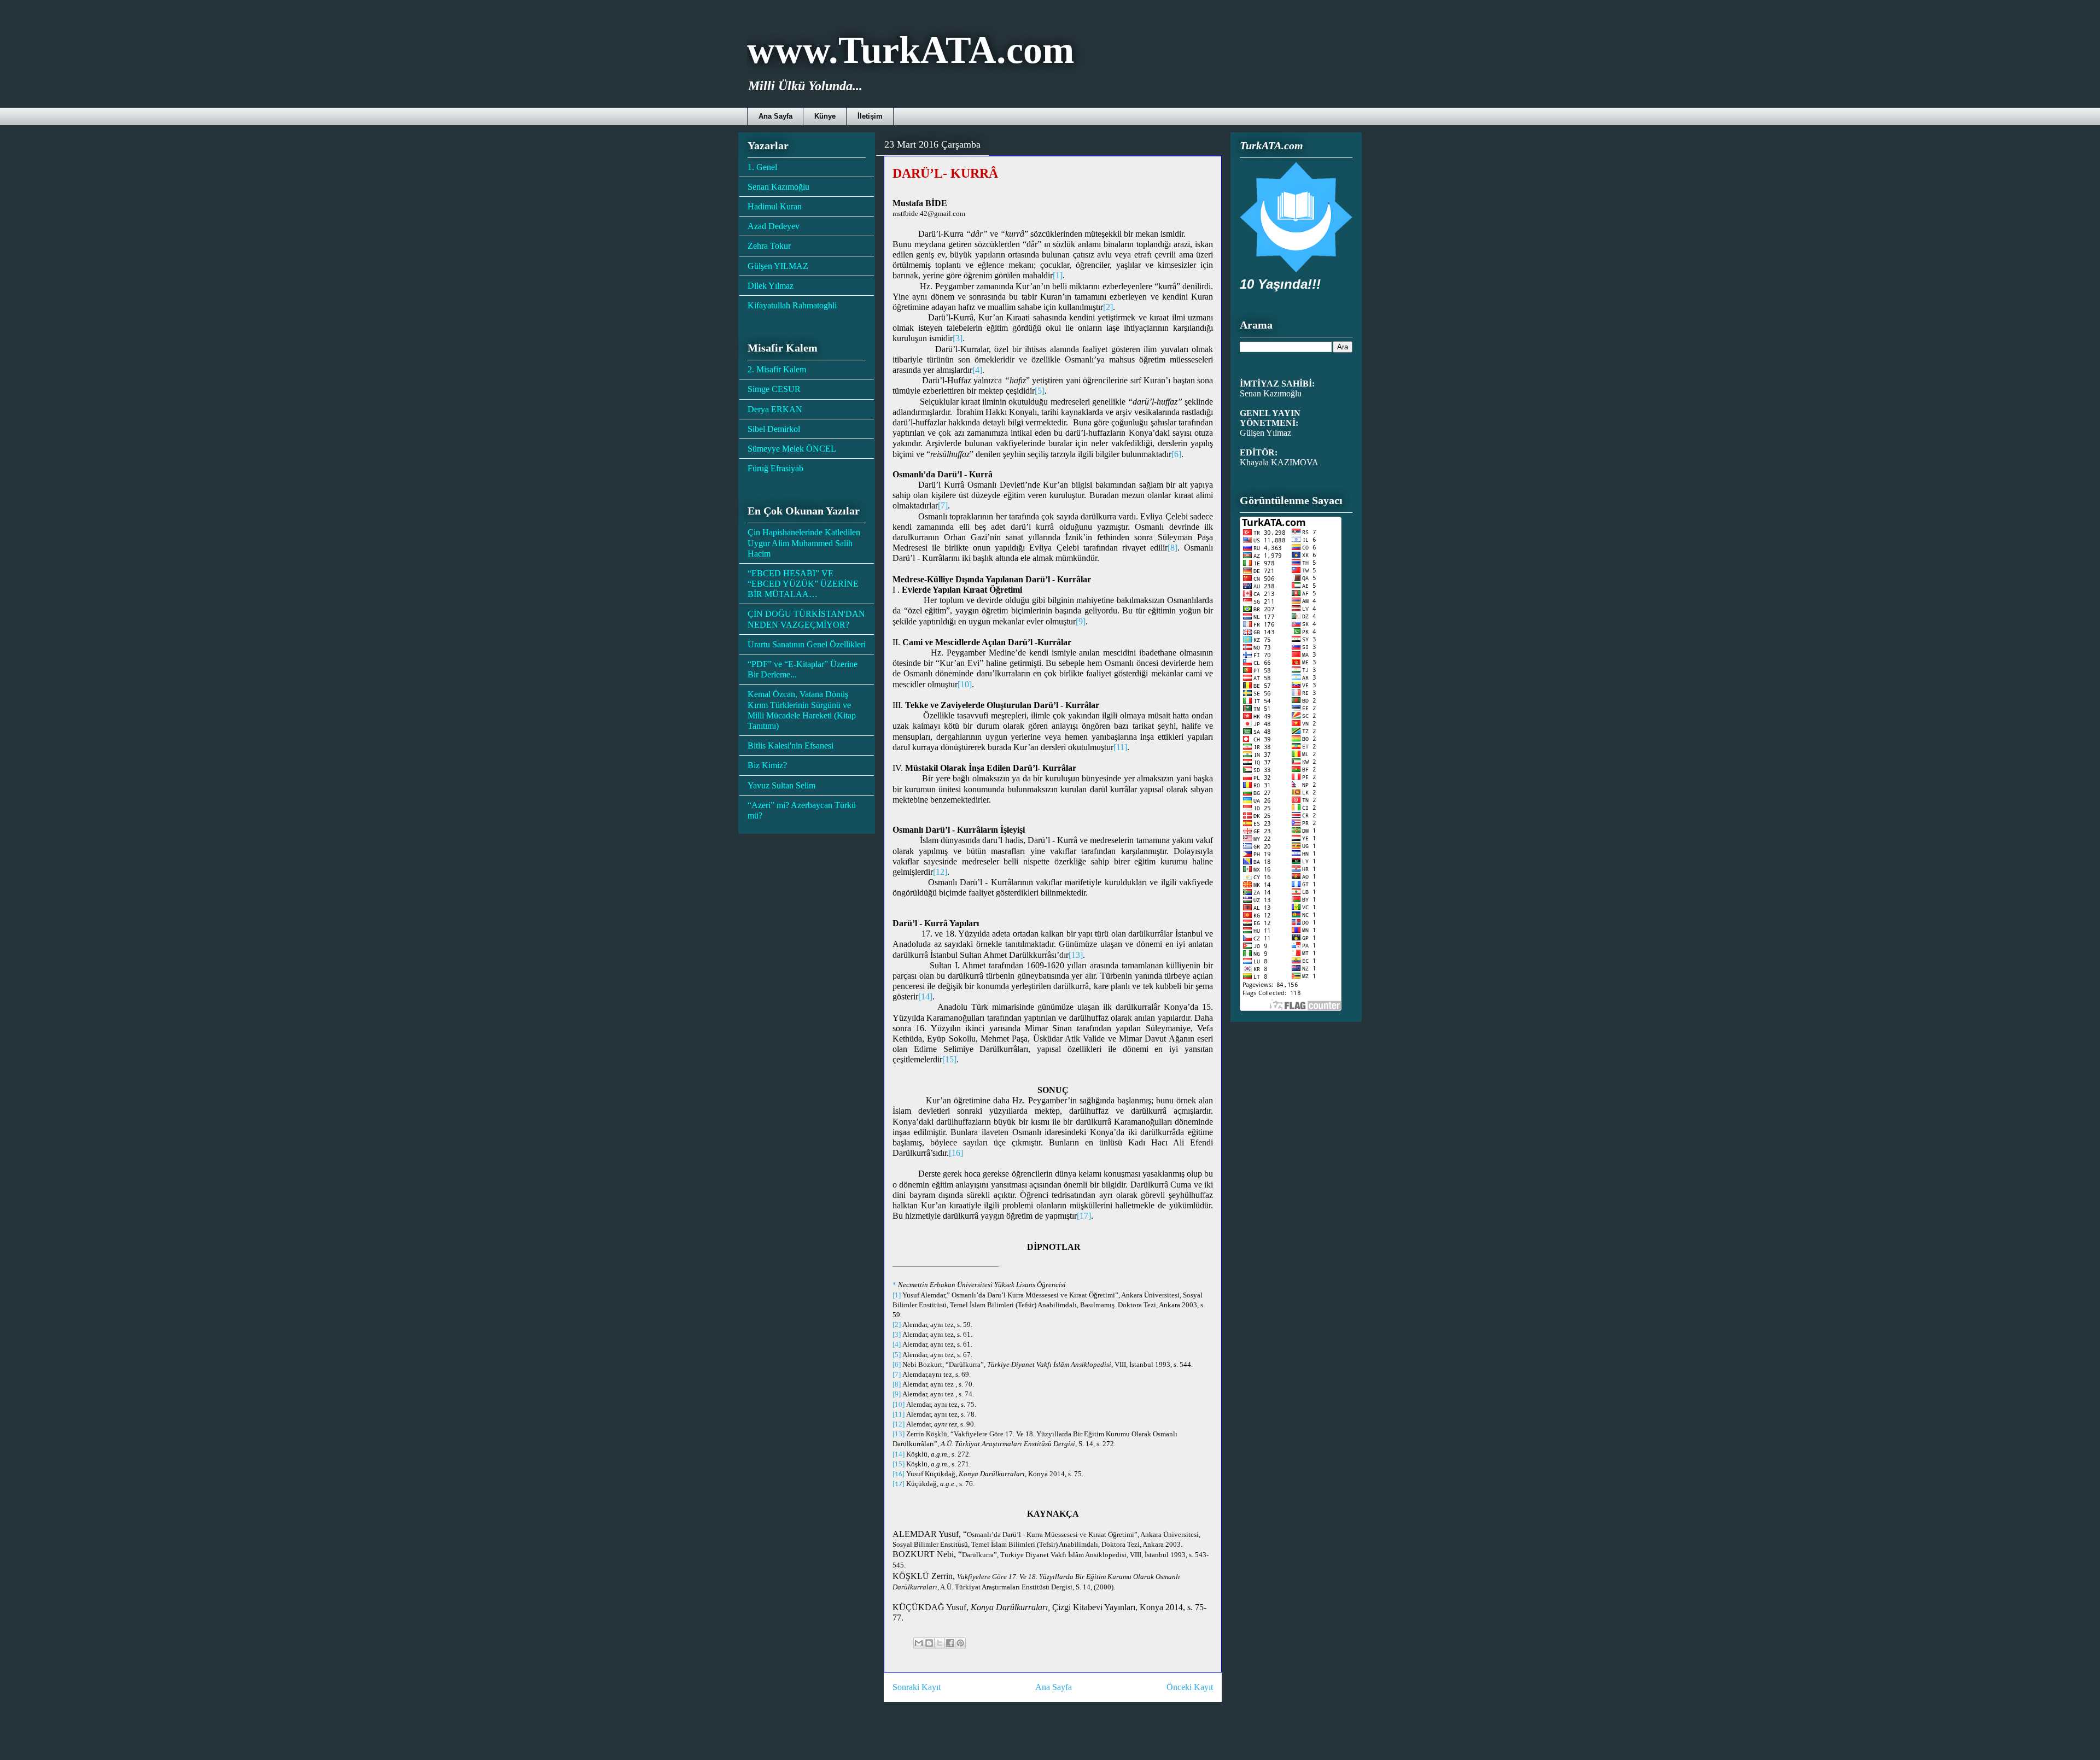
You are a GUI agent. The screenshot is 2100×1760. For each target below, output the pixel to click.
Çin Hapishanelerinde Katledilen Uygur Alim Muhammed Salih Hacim (804, 543)
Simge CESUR (774, 389)
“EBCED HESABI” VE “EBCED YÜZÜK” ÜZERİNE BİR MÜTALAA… (803, 584)
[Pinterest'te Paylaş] (960, 1643)
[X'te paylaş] (940, 1643)
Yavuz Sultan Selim (781, 785)
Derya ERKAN (775, 409)
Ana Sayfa (775, 116)
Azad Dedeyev (774, 226)
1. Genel (762, 167)
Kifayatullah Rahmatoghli (792, 305)
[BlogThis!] (929, 1643)
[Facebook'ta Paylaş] (950, 1643)
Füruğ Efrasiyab (775, 468)
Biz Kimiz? (767, 765)
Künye (825, 116)
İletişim (870, 116)
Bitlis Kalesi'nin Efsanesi (791, 745)
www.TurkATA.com (911, 50)
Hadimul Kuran (775, 206)
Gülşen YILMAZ (778, 266)
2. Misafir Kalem (777, 369)
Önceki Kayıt (1190, 1687)
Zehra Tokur (769, 246)
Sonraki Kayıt (917, 1687)
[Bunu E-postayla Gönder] (919, 1643)
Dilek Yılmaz (771, 286)
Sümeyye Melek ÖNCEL (792, 449)
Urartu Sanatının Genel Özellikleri (807, 644)
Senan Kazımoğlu (778, 187)
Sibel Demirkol (774, 429)
